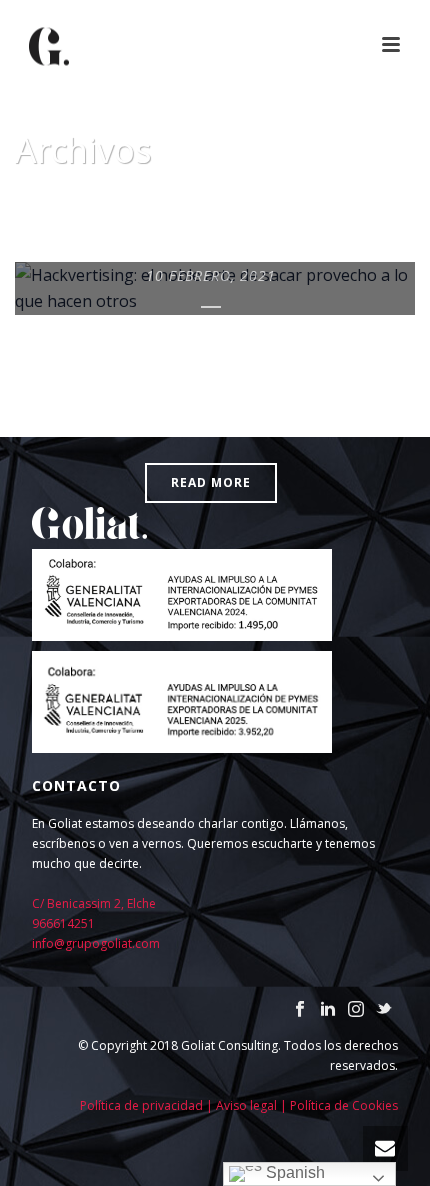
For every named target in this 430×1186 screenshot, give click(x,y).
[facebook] (300, 1010)
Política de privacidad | (148, 1105)
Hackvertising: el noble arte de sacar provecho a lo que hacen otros (211, 378)
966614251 (63, 923)
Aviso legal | (253, 1105)
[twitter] (384, 1010)
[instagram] (356, 1010)
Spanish (293, 1172)
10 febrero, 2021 (211, 275)
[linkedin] (328, 1010)
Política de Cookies (344, 1105)
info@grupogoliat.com (96, 943)
